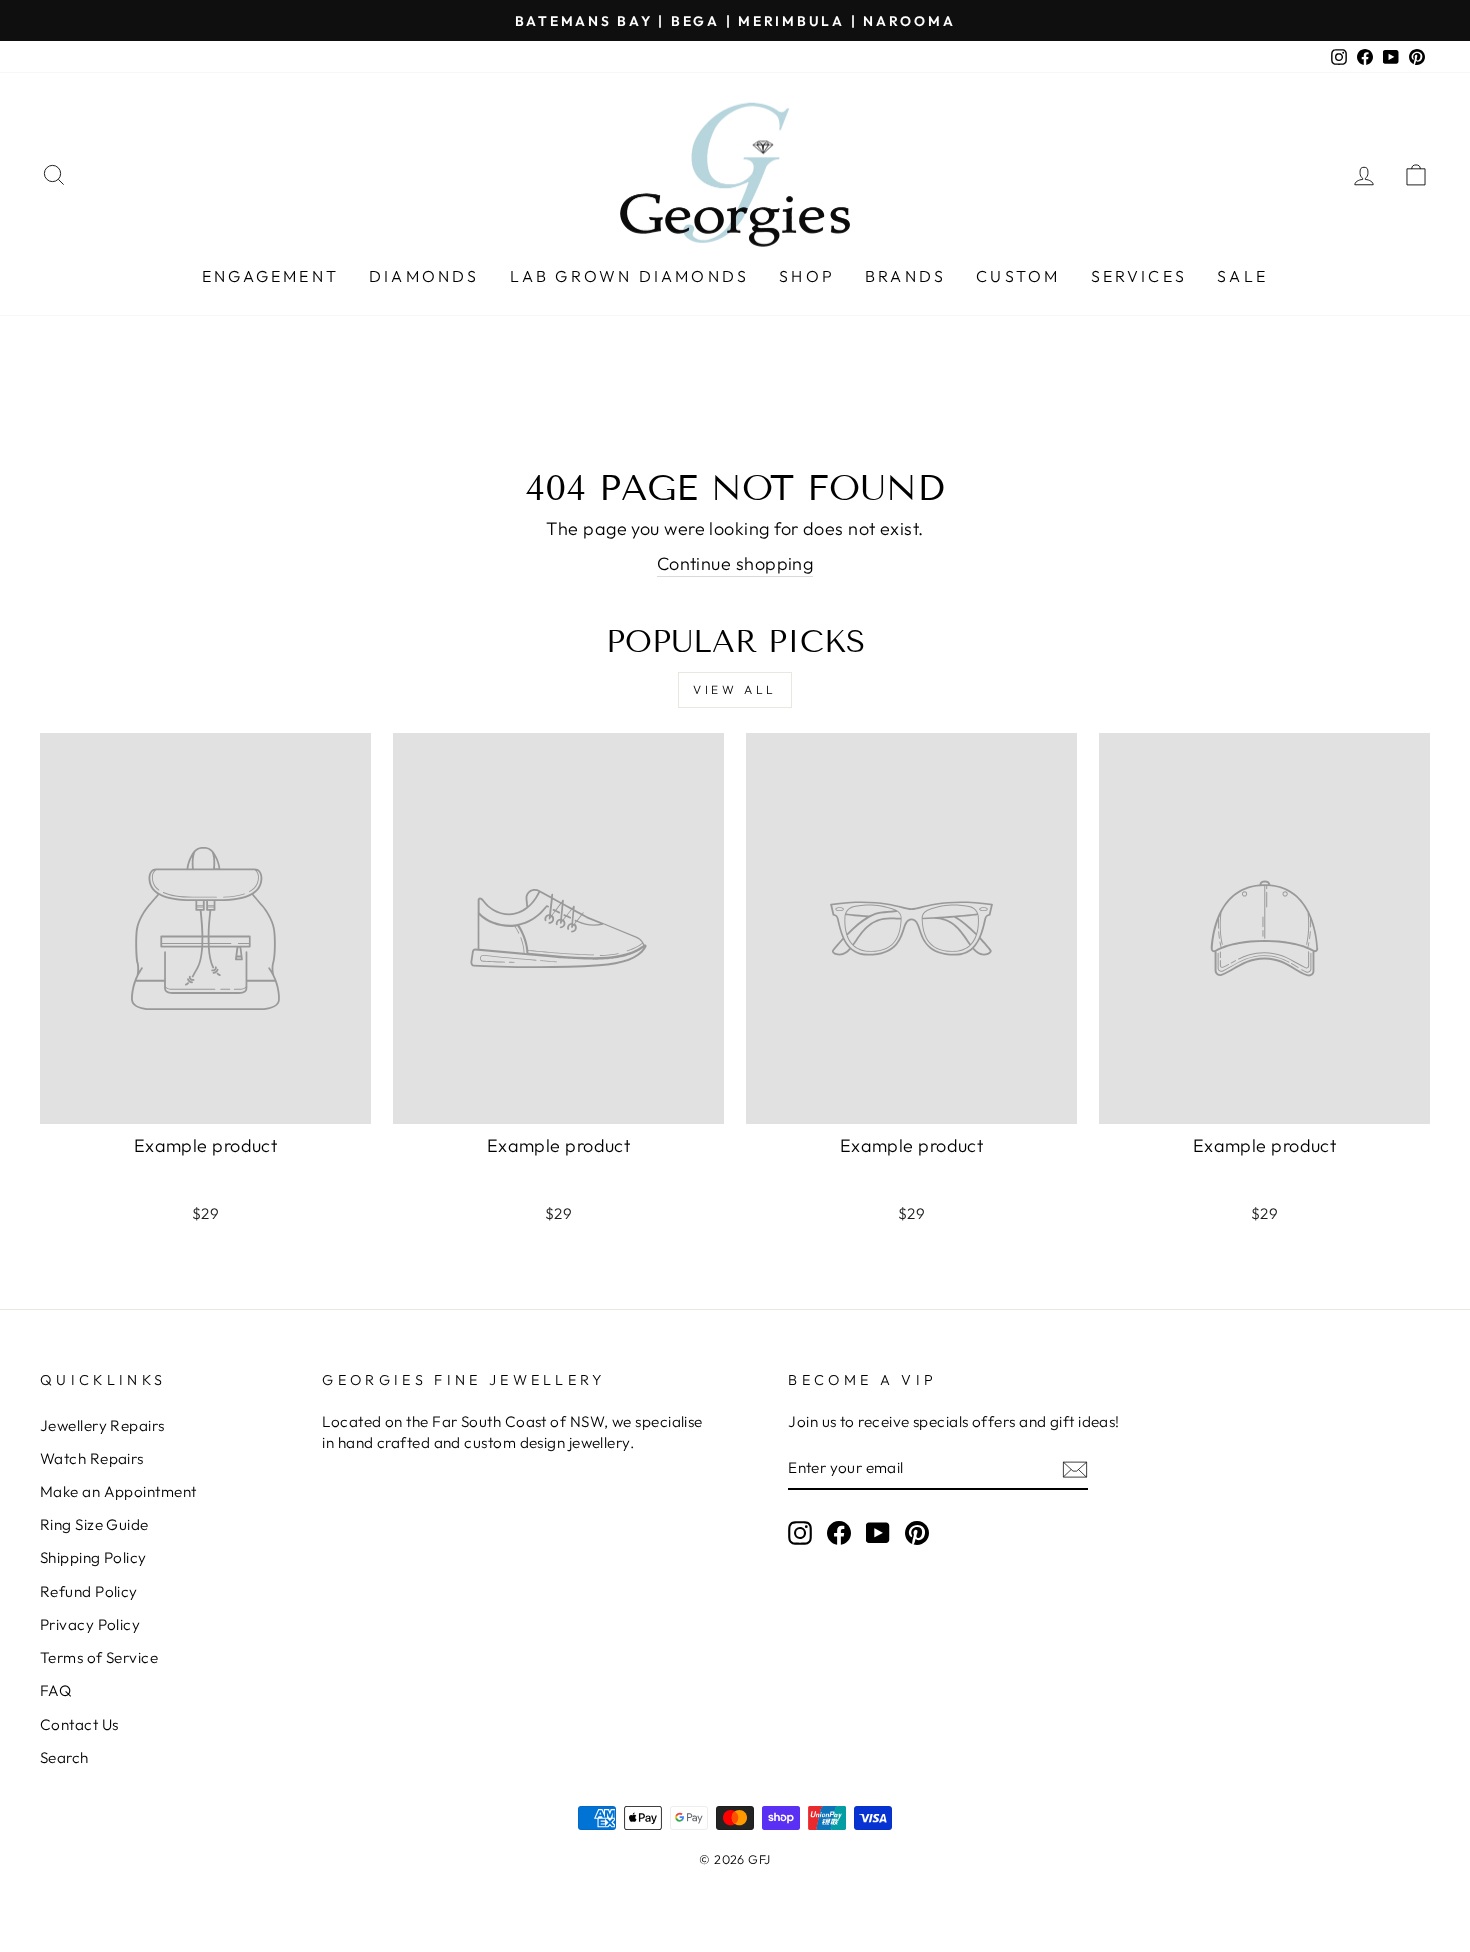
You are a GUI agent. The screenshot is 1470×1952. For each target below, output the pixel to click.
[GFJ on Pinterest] (917, 1532)
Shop (807, 276)
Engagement (270, 276)
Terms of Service (99, 1657)
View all (735, 689)
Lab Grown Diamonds (630, 276)
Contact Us (79, 1724)
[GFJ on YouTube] (878, 1532)
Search (64, 1757)
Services (1139, 276)
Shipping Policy (93, 1557)
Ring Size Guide (94, 1524)
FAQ (55, 1690)
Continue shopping (735, 563)
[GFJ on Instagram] (800, 1532)
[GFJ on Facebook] (839, 1532)
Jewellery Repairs (102, 1425)
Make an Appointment (118, 1491)
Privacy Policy (90, 1624)
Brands (905, 276)
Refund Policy (89, 1591)
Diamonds (424, 276)
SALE (1242, 276)
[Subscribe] (1075, 1468)
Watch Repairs (92, 1458)
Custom (1018, 276)
